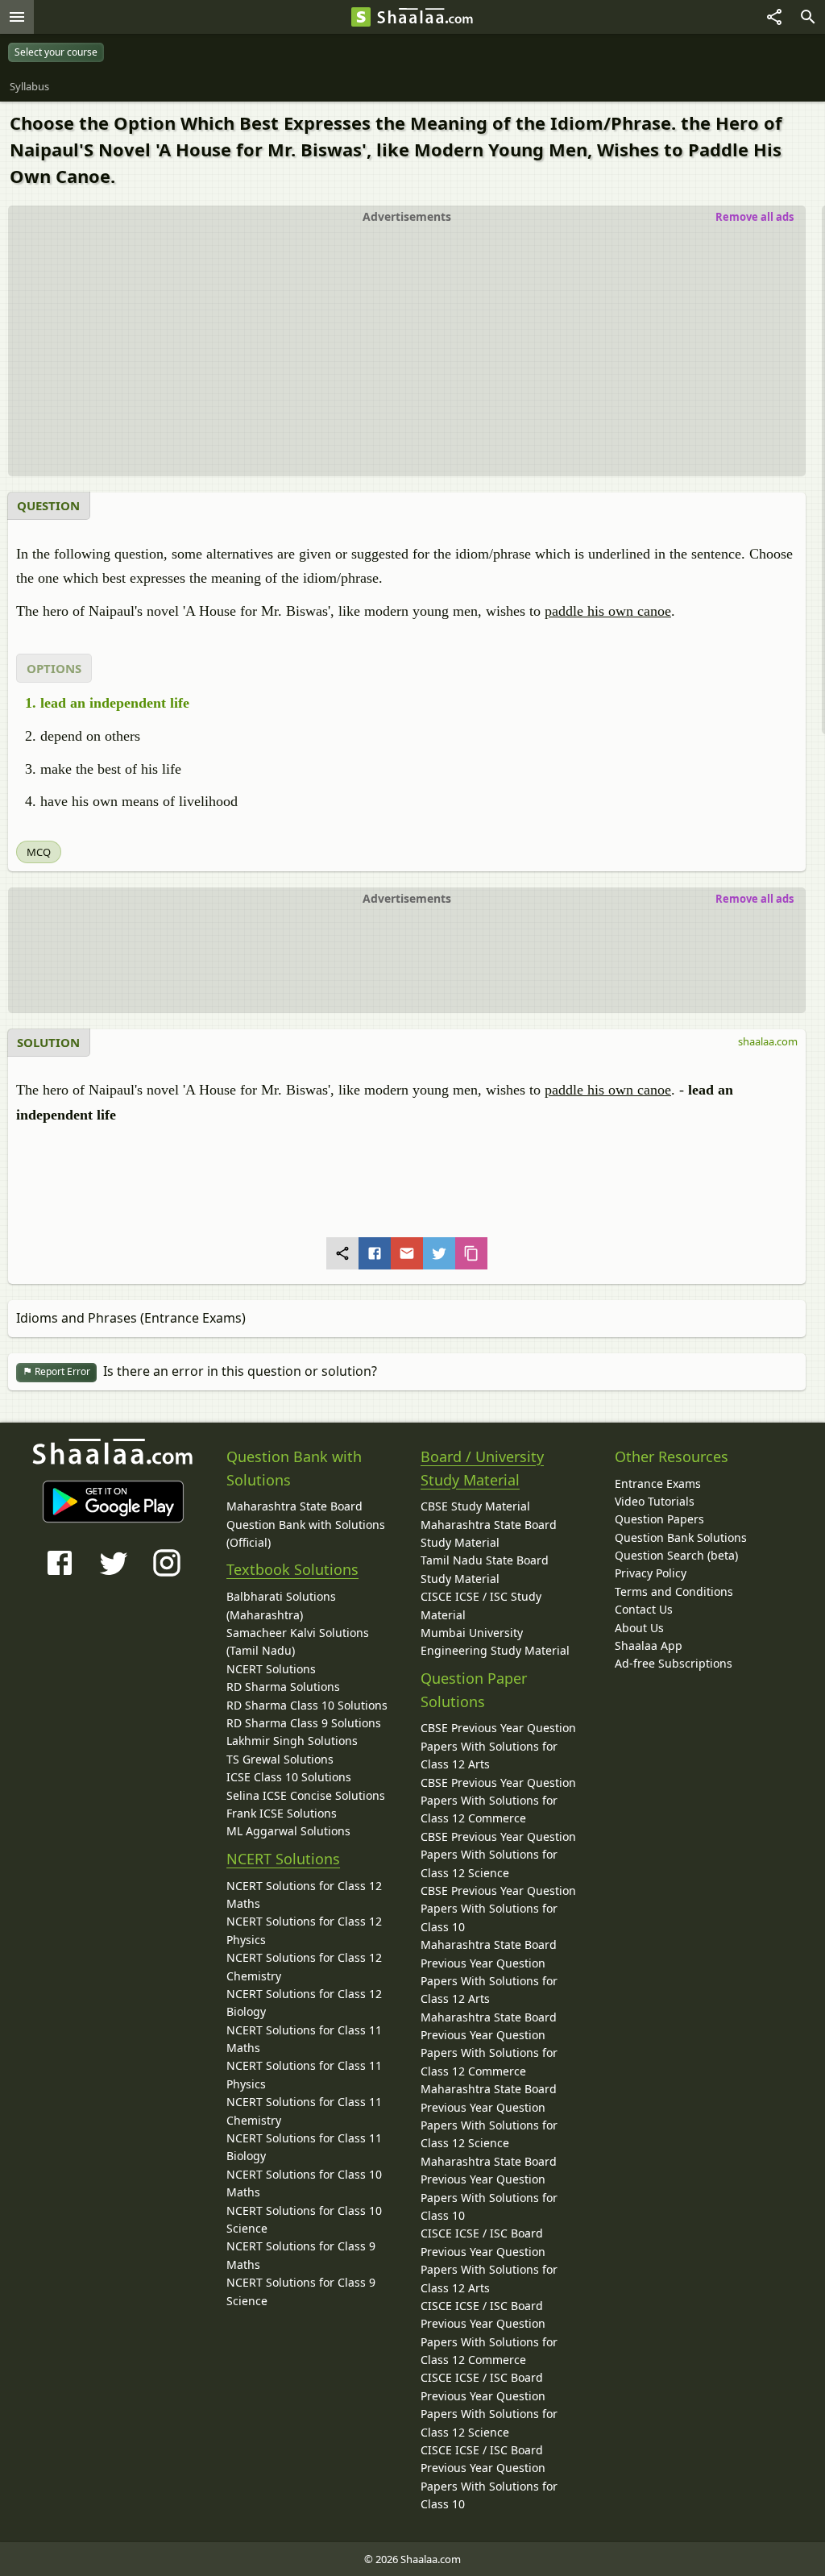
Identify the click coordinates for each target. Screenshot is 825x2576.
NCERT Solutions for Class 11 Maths (304, 2039)
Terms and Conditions (674, 1591)
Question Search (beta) (676, 1555)
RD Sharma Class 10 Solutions (307, 1705)
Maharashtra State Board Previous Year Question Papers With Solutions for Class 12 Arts (489, 1971)
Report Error (61, 1371)
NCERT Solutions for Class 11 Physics (304, 2074)
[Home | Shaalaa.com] (361, 17)
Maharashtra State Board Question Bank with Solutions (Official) (306, 1524)
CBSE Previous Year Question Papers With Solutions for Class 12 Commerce (498, 1801)
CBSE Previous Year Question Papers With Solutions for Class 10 (498, 1909)
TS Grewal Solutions (280, 1759)
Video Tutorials (655, 1501)
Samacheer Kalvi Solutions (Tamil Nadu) (298, 1641)
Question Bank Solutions (681, 1537)
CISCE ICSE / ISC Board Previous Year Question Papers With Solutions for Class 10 (489, 2477)
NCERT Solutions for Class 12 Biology (304, 2003)
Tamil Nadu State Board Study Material (485, 1569)
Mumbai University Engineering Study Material (495, 1641)
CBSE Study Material (475, 1506)
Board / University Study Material (482, 1468)
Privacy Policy (651, 1573)
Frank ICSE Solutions (282, 1813)
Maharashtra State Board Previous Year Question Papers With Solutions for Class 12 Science (489, 2116)
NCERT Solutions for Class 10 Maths (304, 2183)
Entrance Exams (658, 1483)
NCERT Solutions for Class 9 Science (301, 2291)
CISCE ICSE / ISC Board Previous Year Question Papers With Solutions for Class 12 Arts (489, 2260)
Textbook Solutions (292, 1569)
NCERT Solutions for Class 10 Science (304, 2219)
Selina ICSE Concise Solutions (306, 1795)
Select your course (56, 52)
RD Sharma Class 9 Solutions (304, 1723)
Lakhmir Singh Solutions (292, 1741)
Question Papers (659, 1519)
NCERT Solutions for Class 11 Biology (304, 2147)
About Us (639, 1628)
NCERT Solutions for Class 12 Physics (304, 1930)
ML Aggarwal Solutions (288, 1831)
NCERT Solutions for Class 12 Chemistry (304, 1966)
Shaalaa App (649, 1645)
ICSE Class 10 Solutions (289, 1777)
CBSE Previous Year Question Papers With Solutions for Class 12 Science (498, 1855)
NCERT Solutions (271, 1669)
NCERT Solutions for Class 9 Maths (301, 2255)
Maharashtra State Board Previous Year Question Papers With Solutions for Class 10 (489, 2188)
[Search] (808, 17)
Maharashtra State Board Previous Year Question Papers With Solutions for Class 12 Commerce (489, 2044)
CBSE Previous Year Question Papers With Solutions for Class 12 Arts (498, 1746)
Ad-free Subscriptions (674, 1663)
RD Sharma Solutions (283, 1687)
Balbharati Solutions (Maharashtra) (281, 1605)
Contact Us (644, 1609)
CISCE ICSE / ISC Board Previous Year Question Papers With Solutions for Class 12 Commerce (489, 2333)
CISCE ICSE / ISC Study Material (481, 1605)
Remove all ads (755, 217)
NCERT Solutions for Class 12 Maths (304, 1895)
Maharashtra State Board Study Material (489, 1533)
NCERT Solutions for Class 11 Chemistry (304, 2111)
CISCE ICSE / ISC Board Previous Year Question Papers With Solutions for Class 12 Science (489, 2404)
